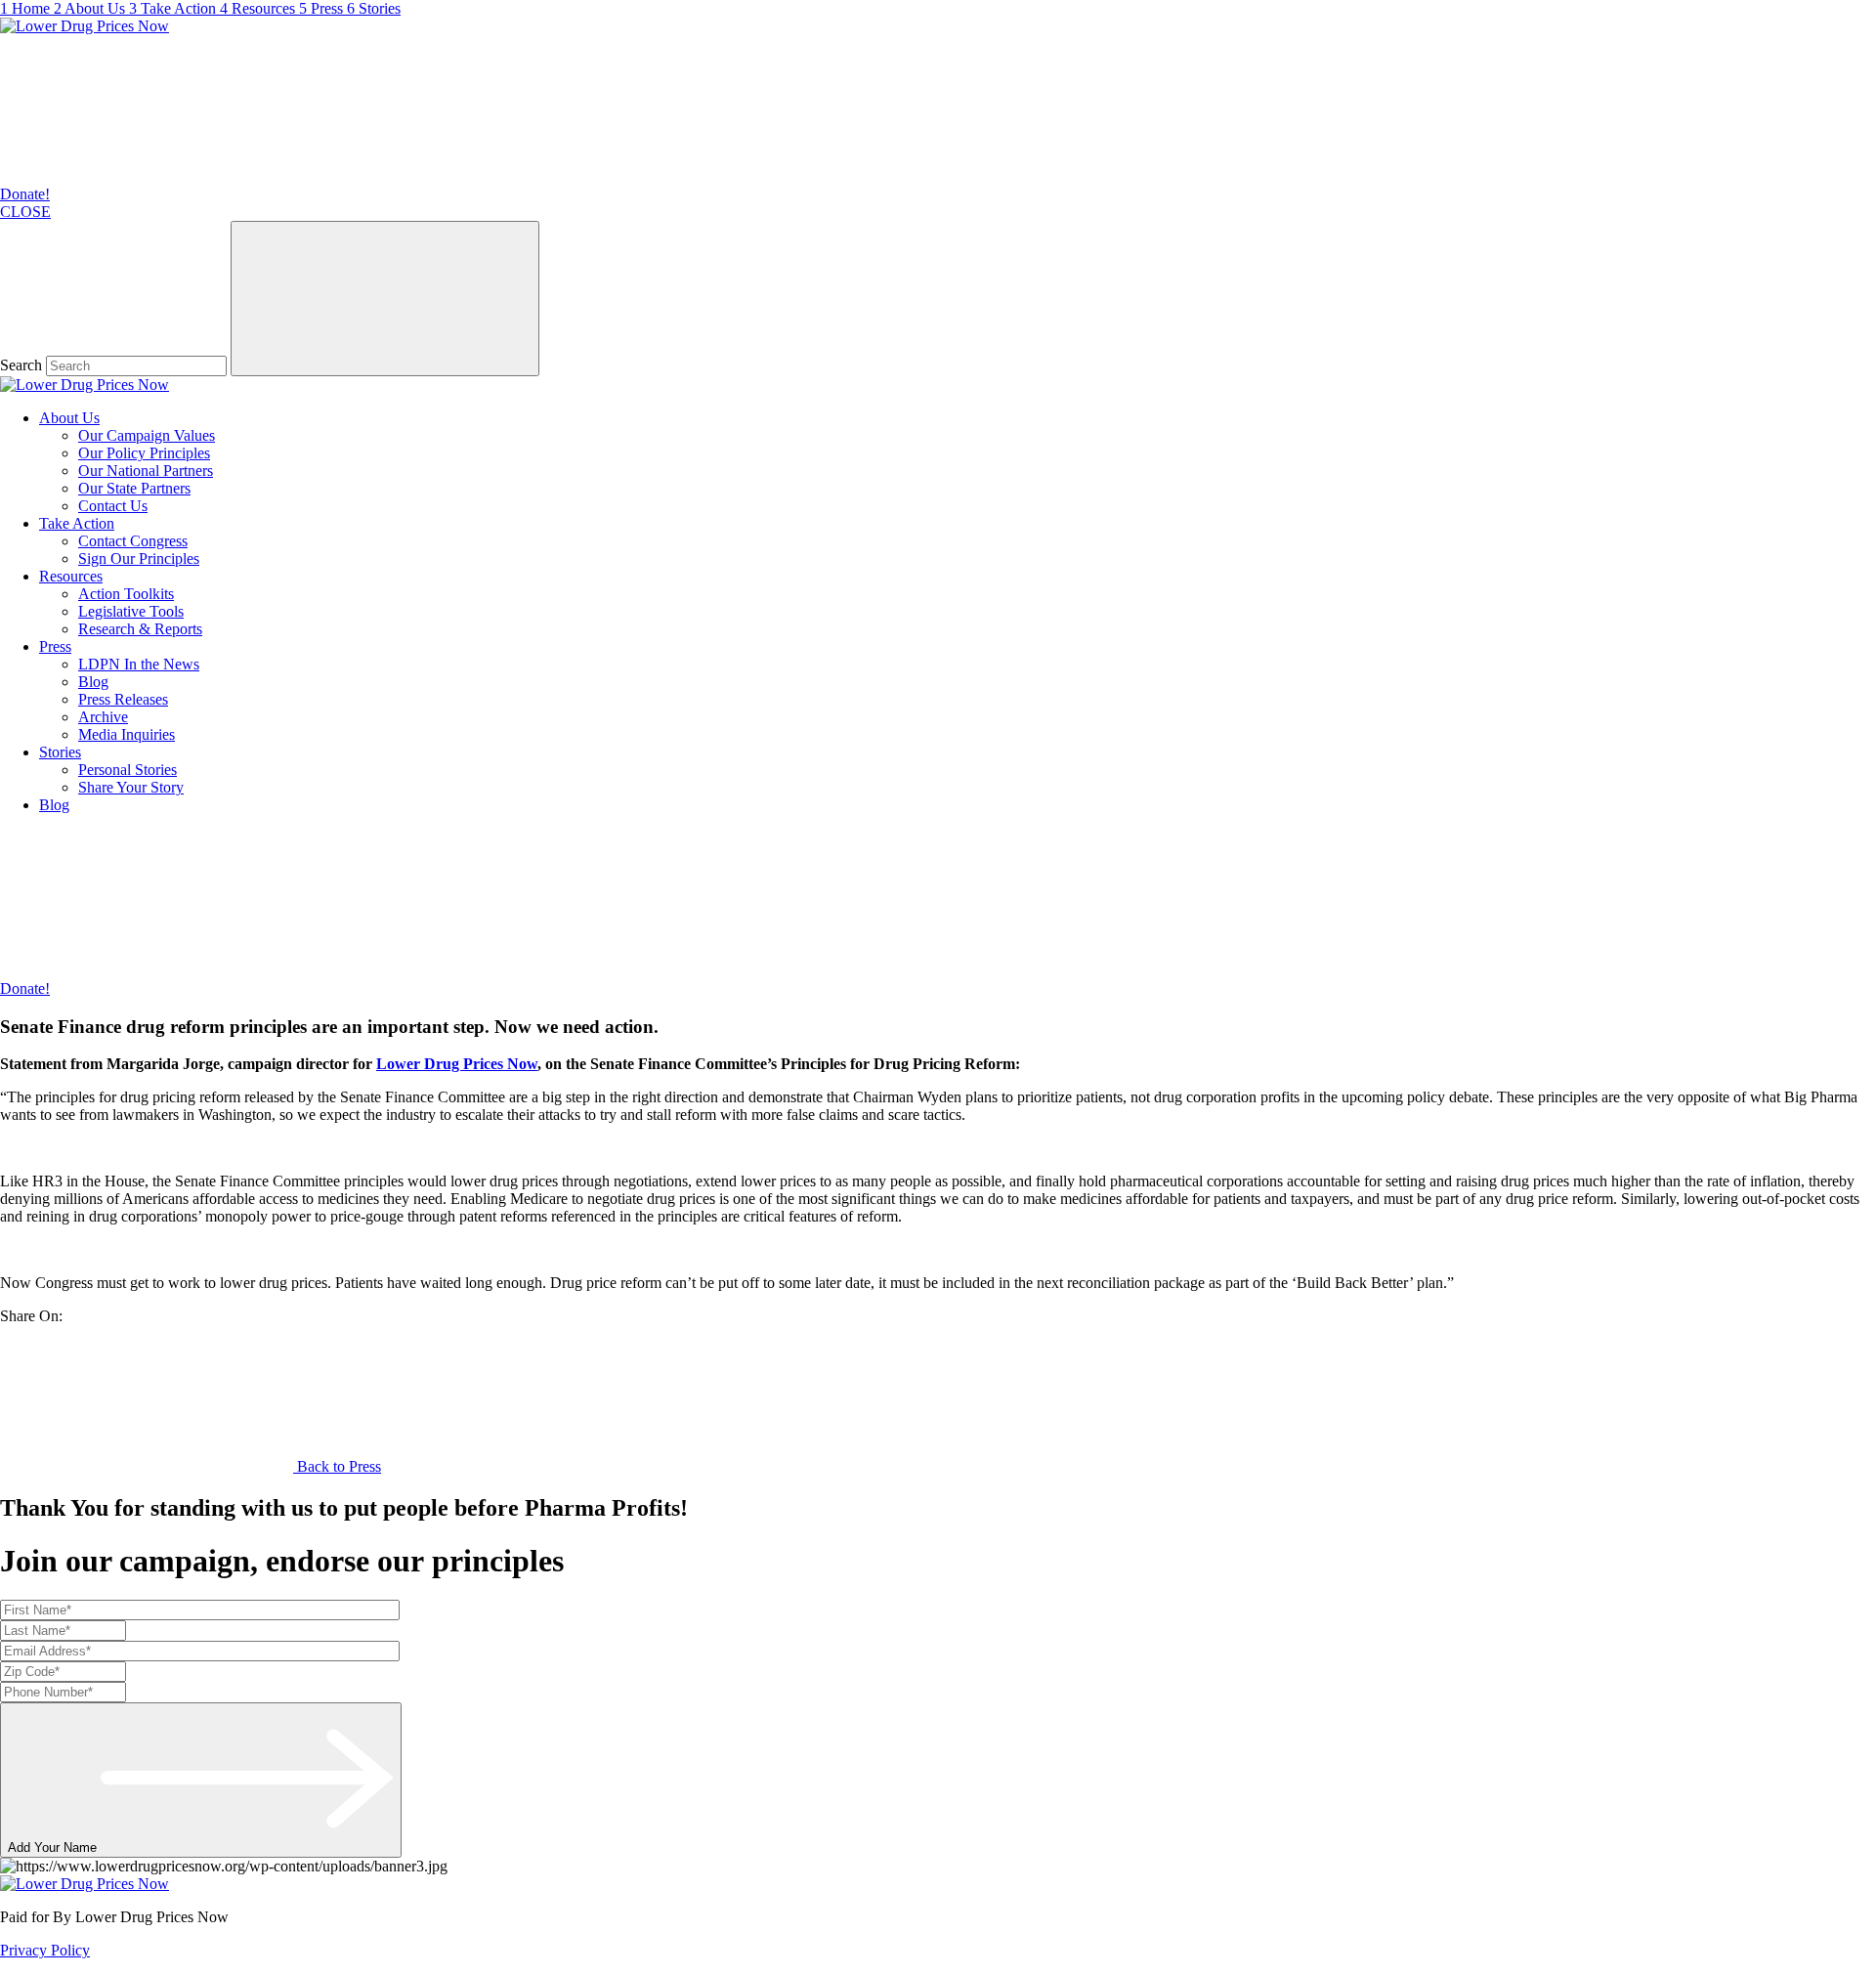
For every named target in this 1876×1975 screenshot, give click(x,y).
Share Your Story (131, 787)
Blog (93, 682)
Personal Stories (128, 770)
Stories (60, 752)
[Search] (385, 299)
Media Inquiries (127, 734)
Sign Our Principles (139, 558)
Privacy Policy (45, 1950)
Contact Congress (133, 541)
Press (55, 646)
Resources (71, 576)
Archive (103, 717)
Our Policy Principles (144, 453)
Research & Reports (140, 629)
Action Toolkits (126, 594)
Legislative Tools (131, 611)
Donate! (25, 194)
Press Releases (123, 699)
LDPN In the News (139, 664)
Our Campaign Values (147, 435)
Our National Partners (146, 471)
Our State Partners (134, 488)
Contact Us (113, 506)
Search (21, 365)
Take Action (77, 523)
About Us (69, 418)
